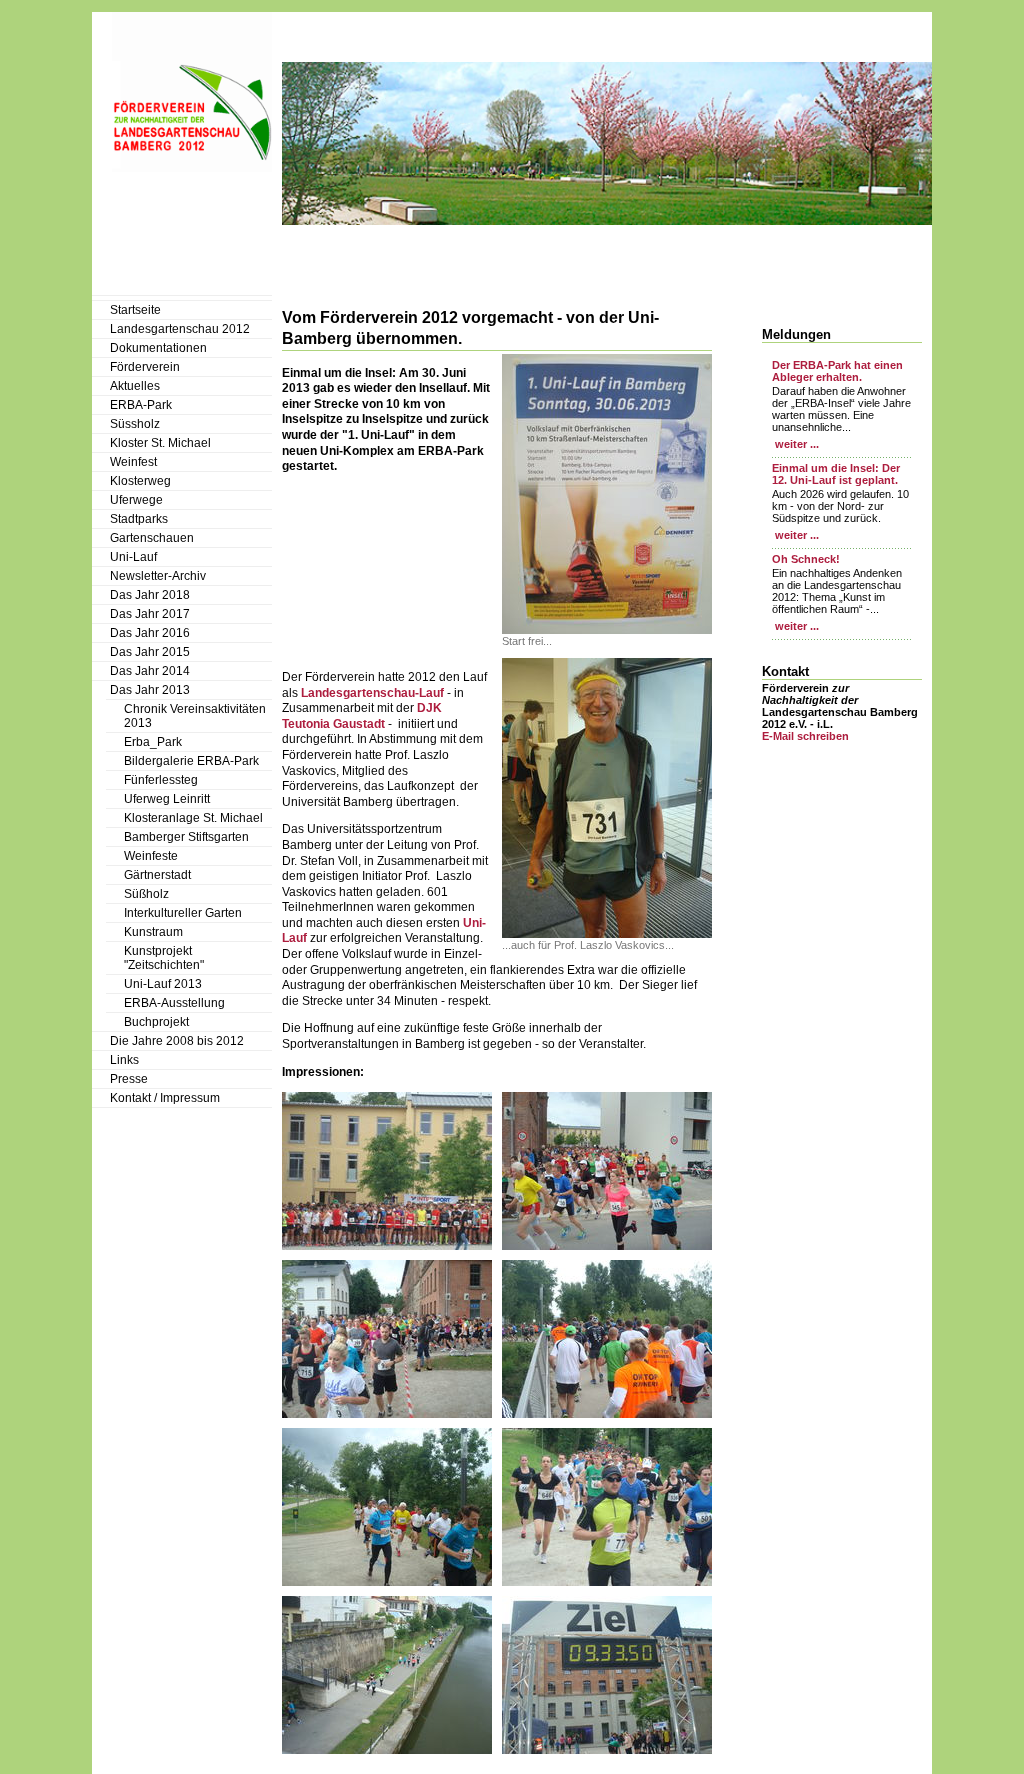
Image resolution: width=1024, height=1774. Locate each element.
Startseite (135, 310)
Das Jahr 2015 (150, 652)
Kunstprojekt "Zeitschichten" (164, 958)
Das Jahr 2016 (150, 633)
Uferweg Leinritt (167, 799)
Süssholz (135, 424)
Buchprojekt (156, 1022)
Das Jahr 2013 (150, 690)
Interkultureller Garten (183, 913)
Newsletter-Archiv (158, 576)
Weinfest (133, 462)
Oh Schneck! (806, 559)
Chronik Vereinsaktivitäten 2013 (195, 716)
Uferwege (136, 500)
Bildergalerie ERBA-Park (191, 761)
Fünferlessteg (161, 780)
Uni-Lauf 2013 (163, 984)
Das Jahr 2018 (150, 595)
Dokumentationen (158, 348)
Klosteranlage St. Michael (193, 818)
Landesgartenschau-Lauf (371, 693)
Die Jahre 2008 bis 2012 (177, 1041)
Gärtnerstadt (157, 875)
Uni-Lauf (133, 557)
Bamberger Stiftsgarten (186, 837)
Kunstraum (153, 932)
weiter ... (795, 444)
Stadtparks (139, 519)
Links (124, 1060)
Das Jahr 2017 (150, 614)
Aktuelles (135, 386)
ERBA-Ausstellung (174, 1003)
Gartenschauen (152, 538)
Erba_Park (153, 742)
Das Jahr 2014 (150, 671)
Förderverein (145, 367)
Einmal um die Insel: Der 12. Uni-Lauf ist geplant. (836, 474)
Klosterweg (140, 481)
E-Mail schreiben (805, 736)
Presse (129, 1079)
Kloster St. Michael (160, 443)
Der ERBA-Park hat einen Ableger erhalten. (837, 371)
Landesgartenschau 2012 (180, 329)
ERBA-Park (141, 405)
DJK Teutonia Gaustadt (362, 716)
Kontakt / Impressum (165, 1098)
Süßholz (146, 894)
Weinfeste (151, 856)
